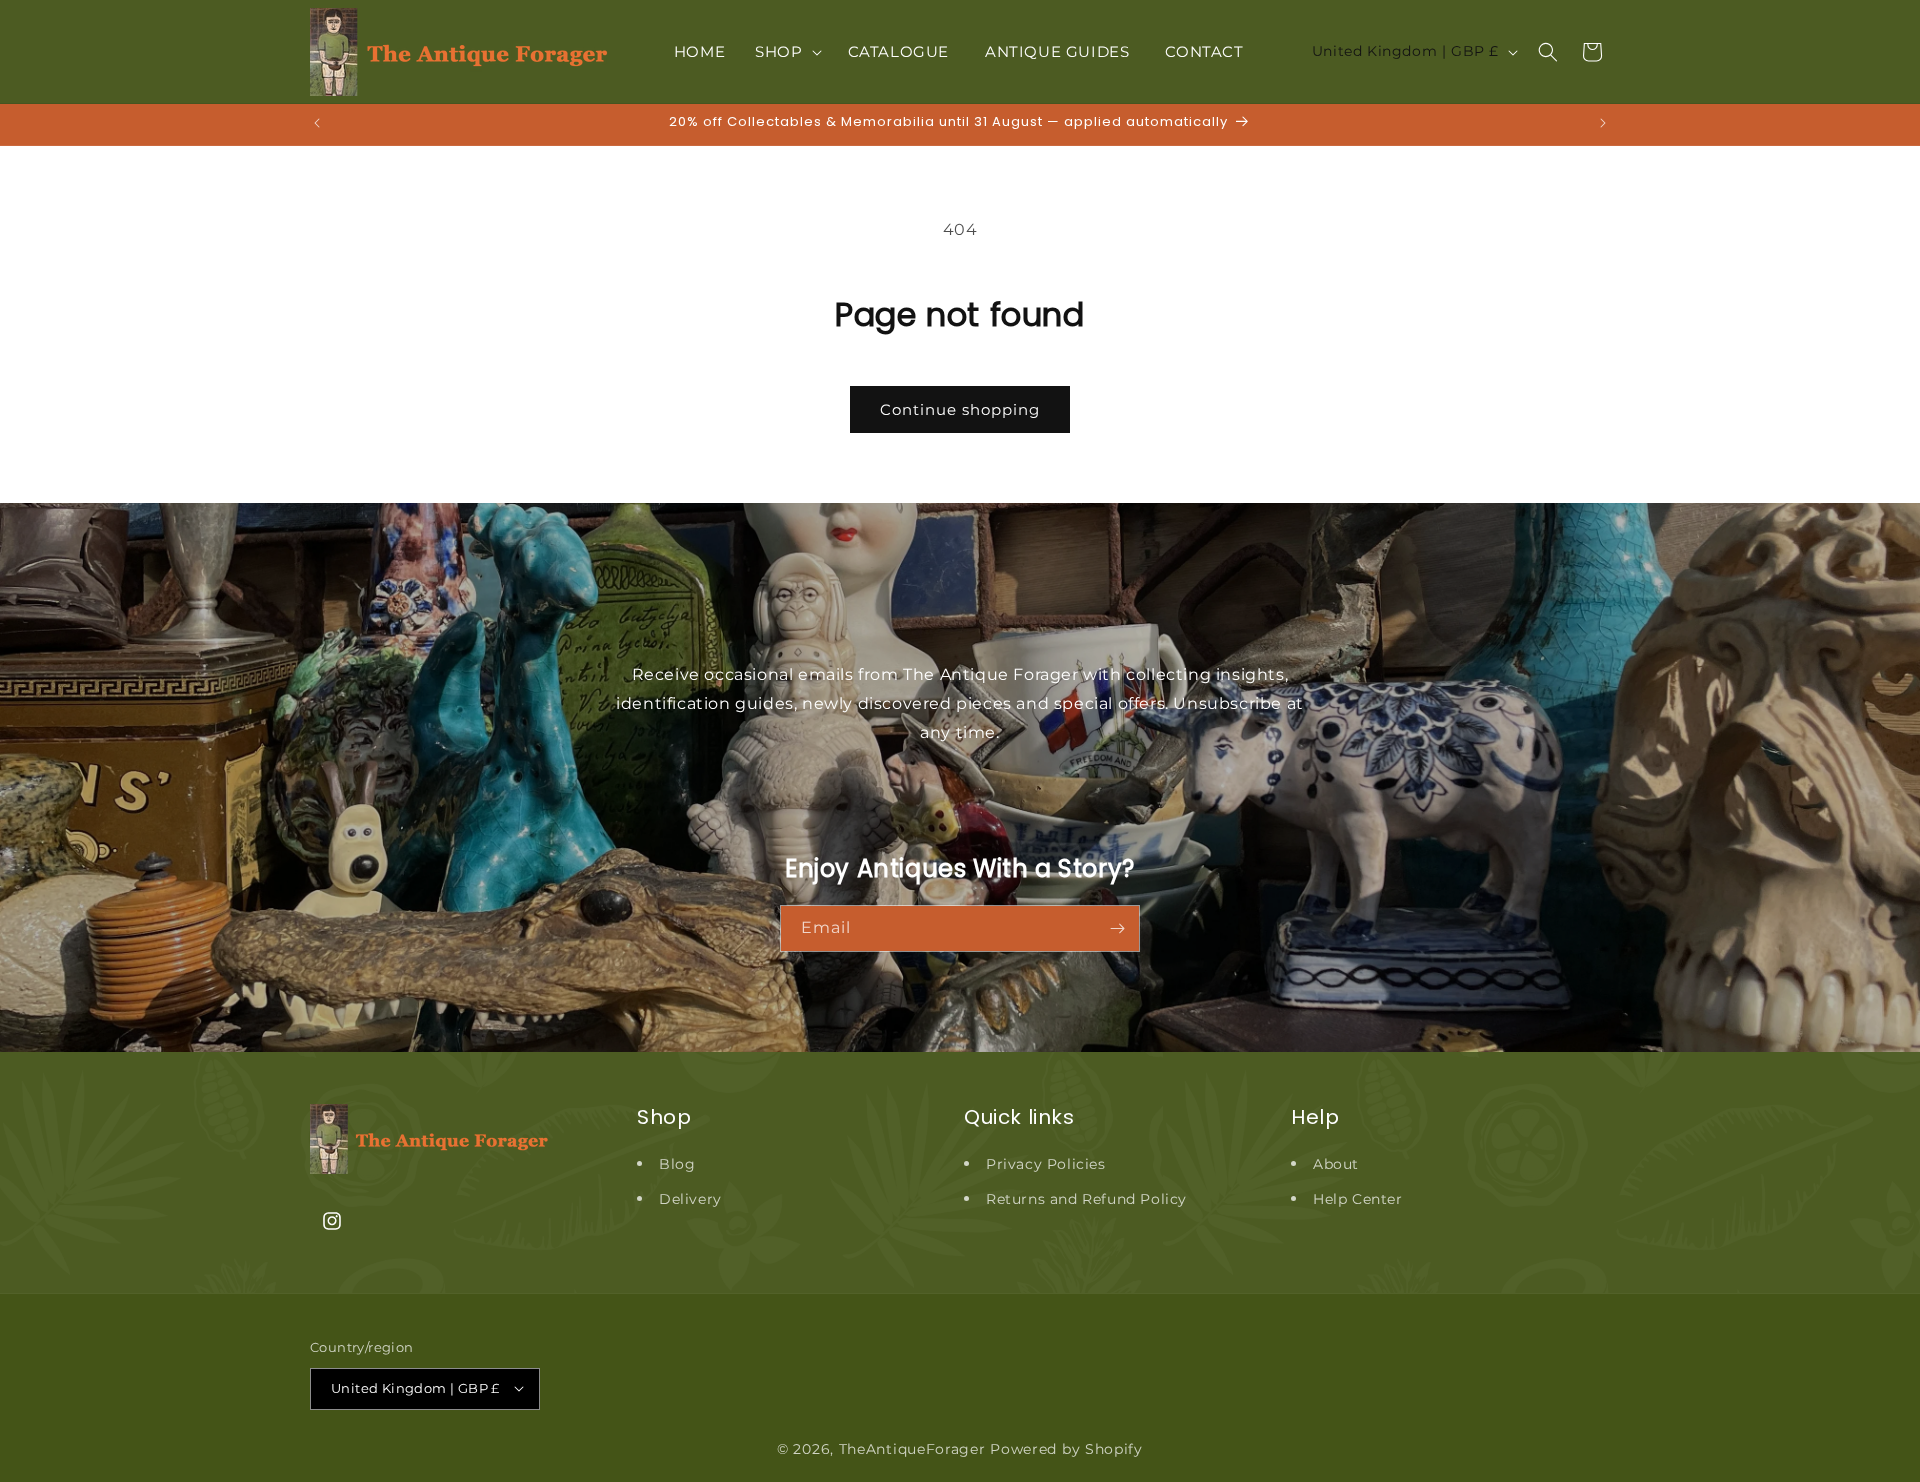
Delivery (690, 1199)
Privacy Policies (1046, 1164)
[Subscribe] (1117, 928)
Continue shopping (960, 409)
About (1336, 1164)
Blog (677, 1164)
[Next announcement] (1603, 123)
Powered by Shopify (1066, 1448)
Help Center (1358, 1199)
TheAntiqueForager (912, 1448)
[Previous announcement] (317, 123)
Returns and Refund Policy (1086, 1199)
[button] (786, 52)
